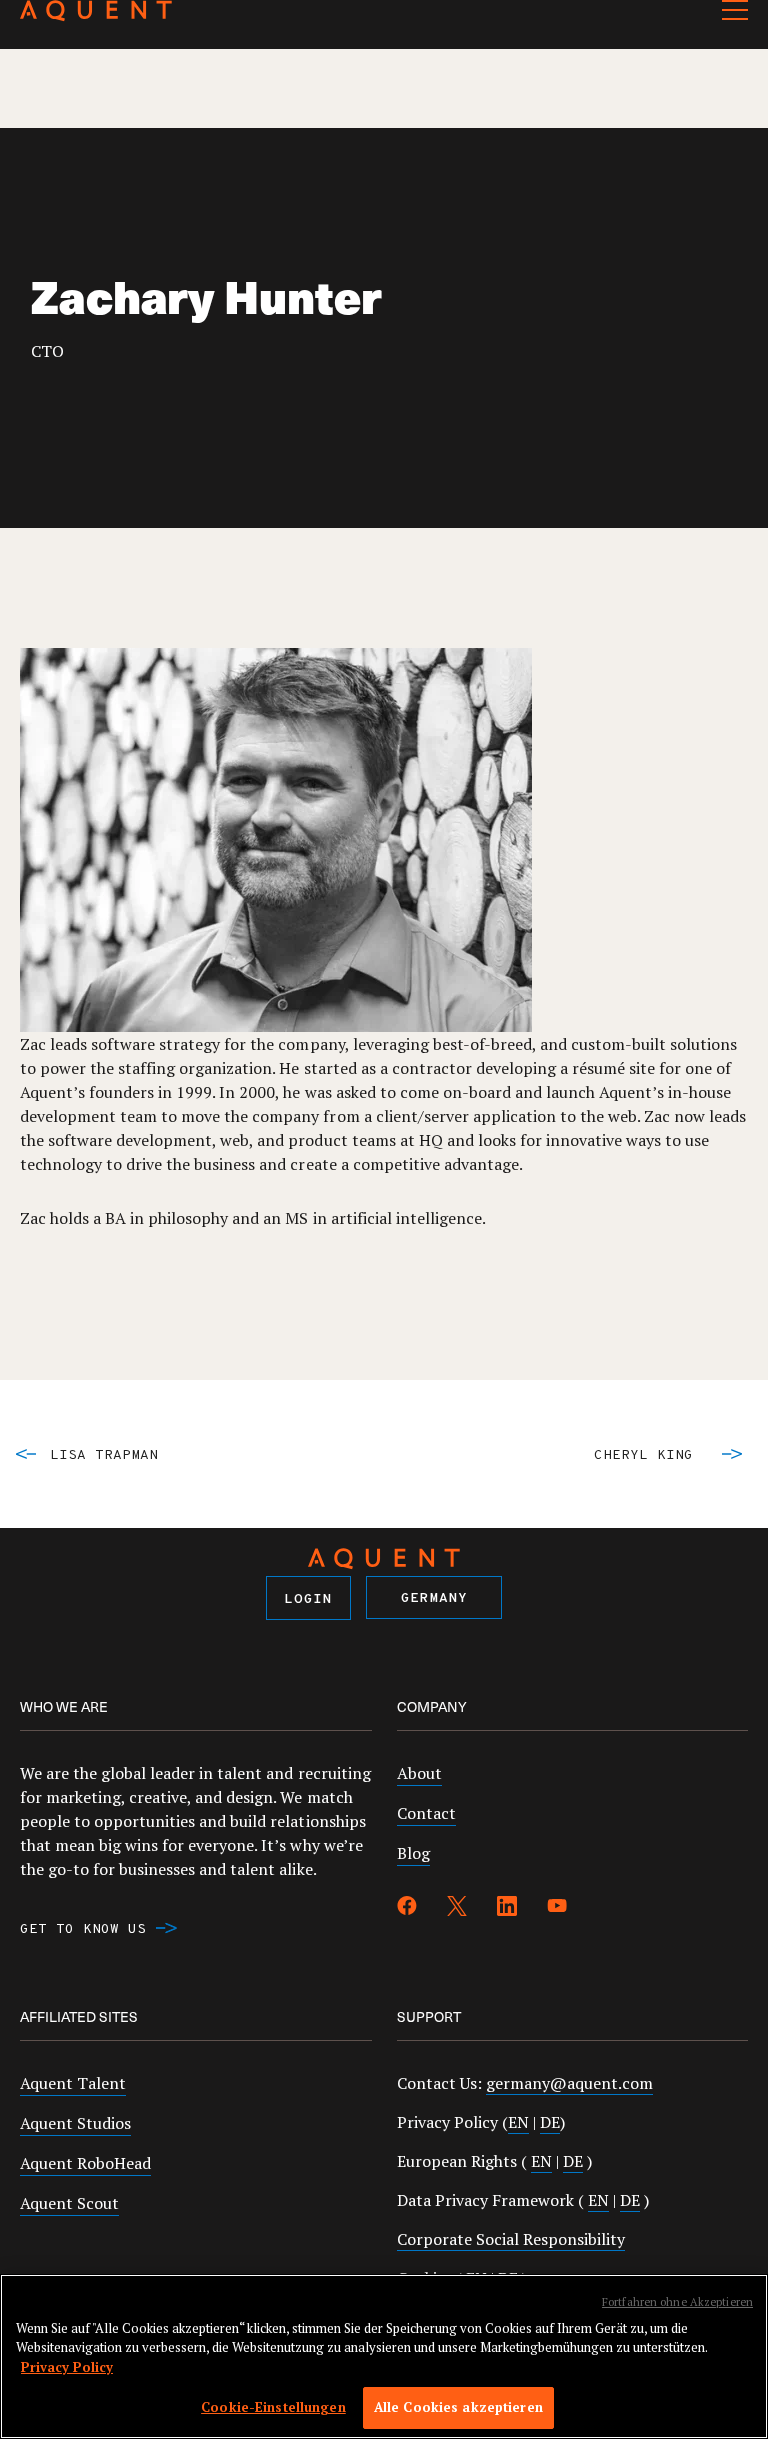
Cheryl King (643, 1455)
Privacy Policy (67, 2367)
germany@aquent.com (569, 2083)
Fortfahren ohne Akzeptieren (677, 2302)
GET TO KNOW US (83, 1929)
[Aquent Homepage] (96, 16)
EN (518, 2122)
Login (309, 1599)
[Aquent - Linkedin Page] (507, 1909)
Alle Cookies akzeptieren (458, 2407)
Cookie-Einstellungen (273, 2407)
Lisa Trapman (104, 1455)
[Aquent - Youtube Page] (557, 1909)
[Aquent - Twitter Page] (457, 1909)
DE (550, 2122)
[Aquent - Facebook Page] (407, 1909)
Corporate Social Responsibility (511, 2239)
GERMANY (434, 1598)
